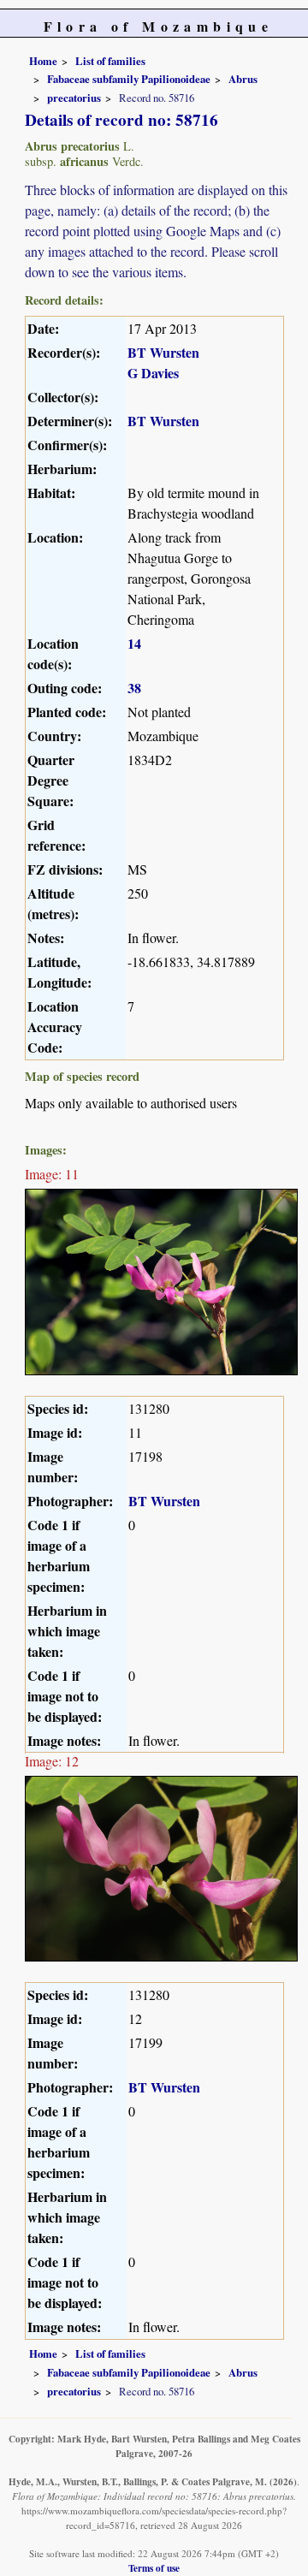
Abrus (243, 79)
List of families (110, 61)
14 (134, 643)
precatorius (74, 98)
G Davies (153, 373)
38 (134, 688)
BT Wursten (163, 352)
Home (43, 61)
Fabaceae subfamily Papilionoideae (129, 79)
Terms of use (154, 2568)
